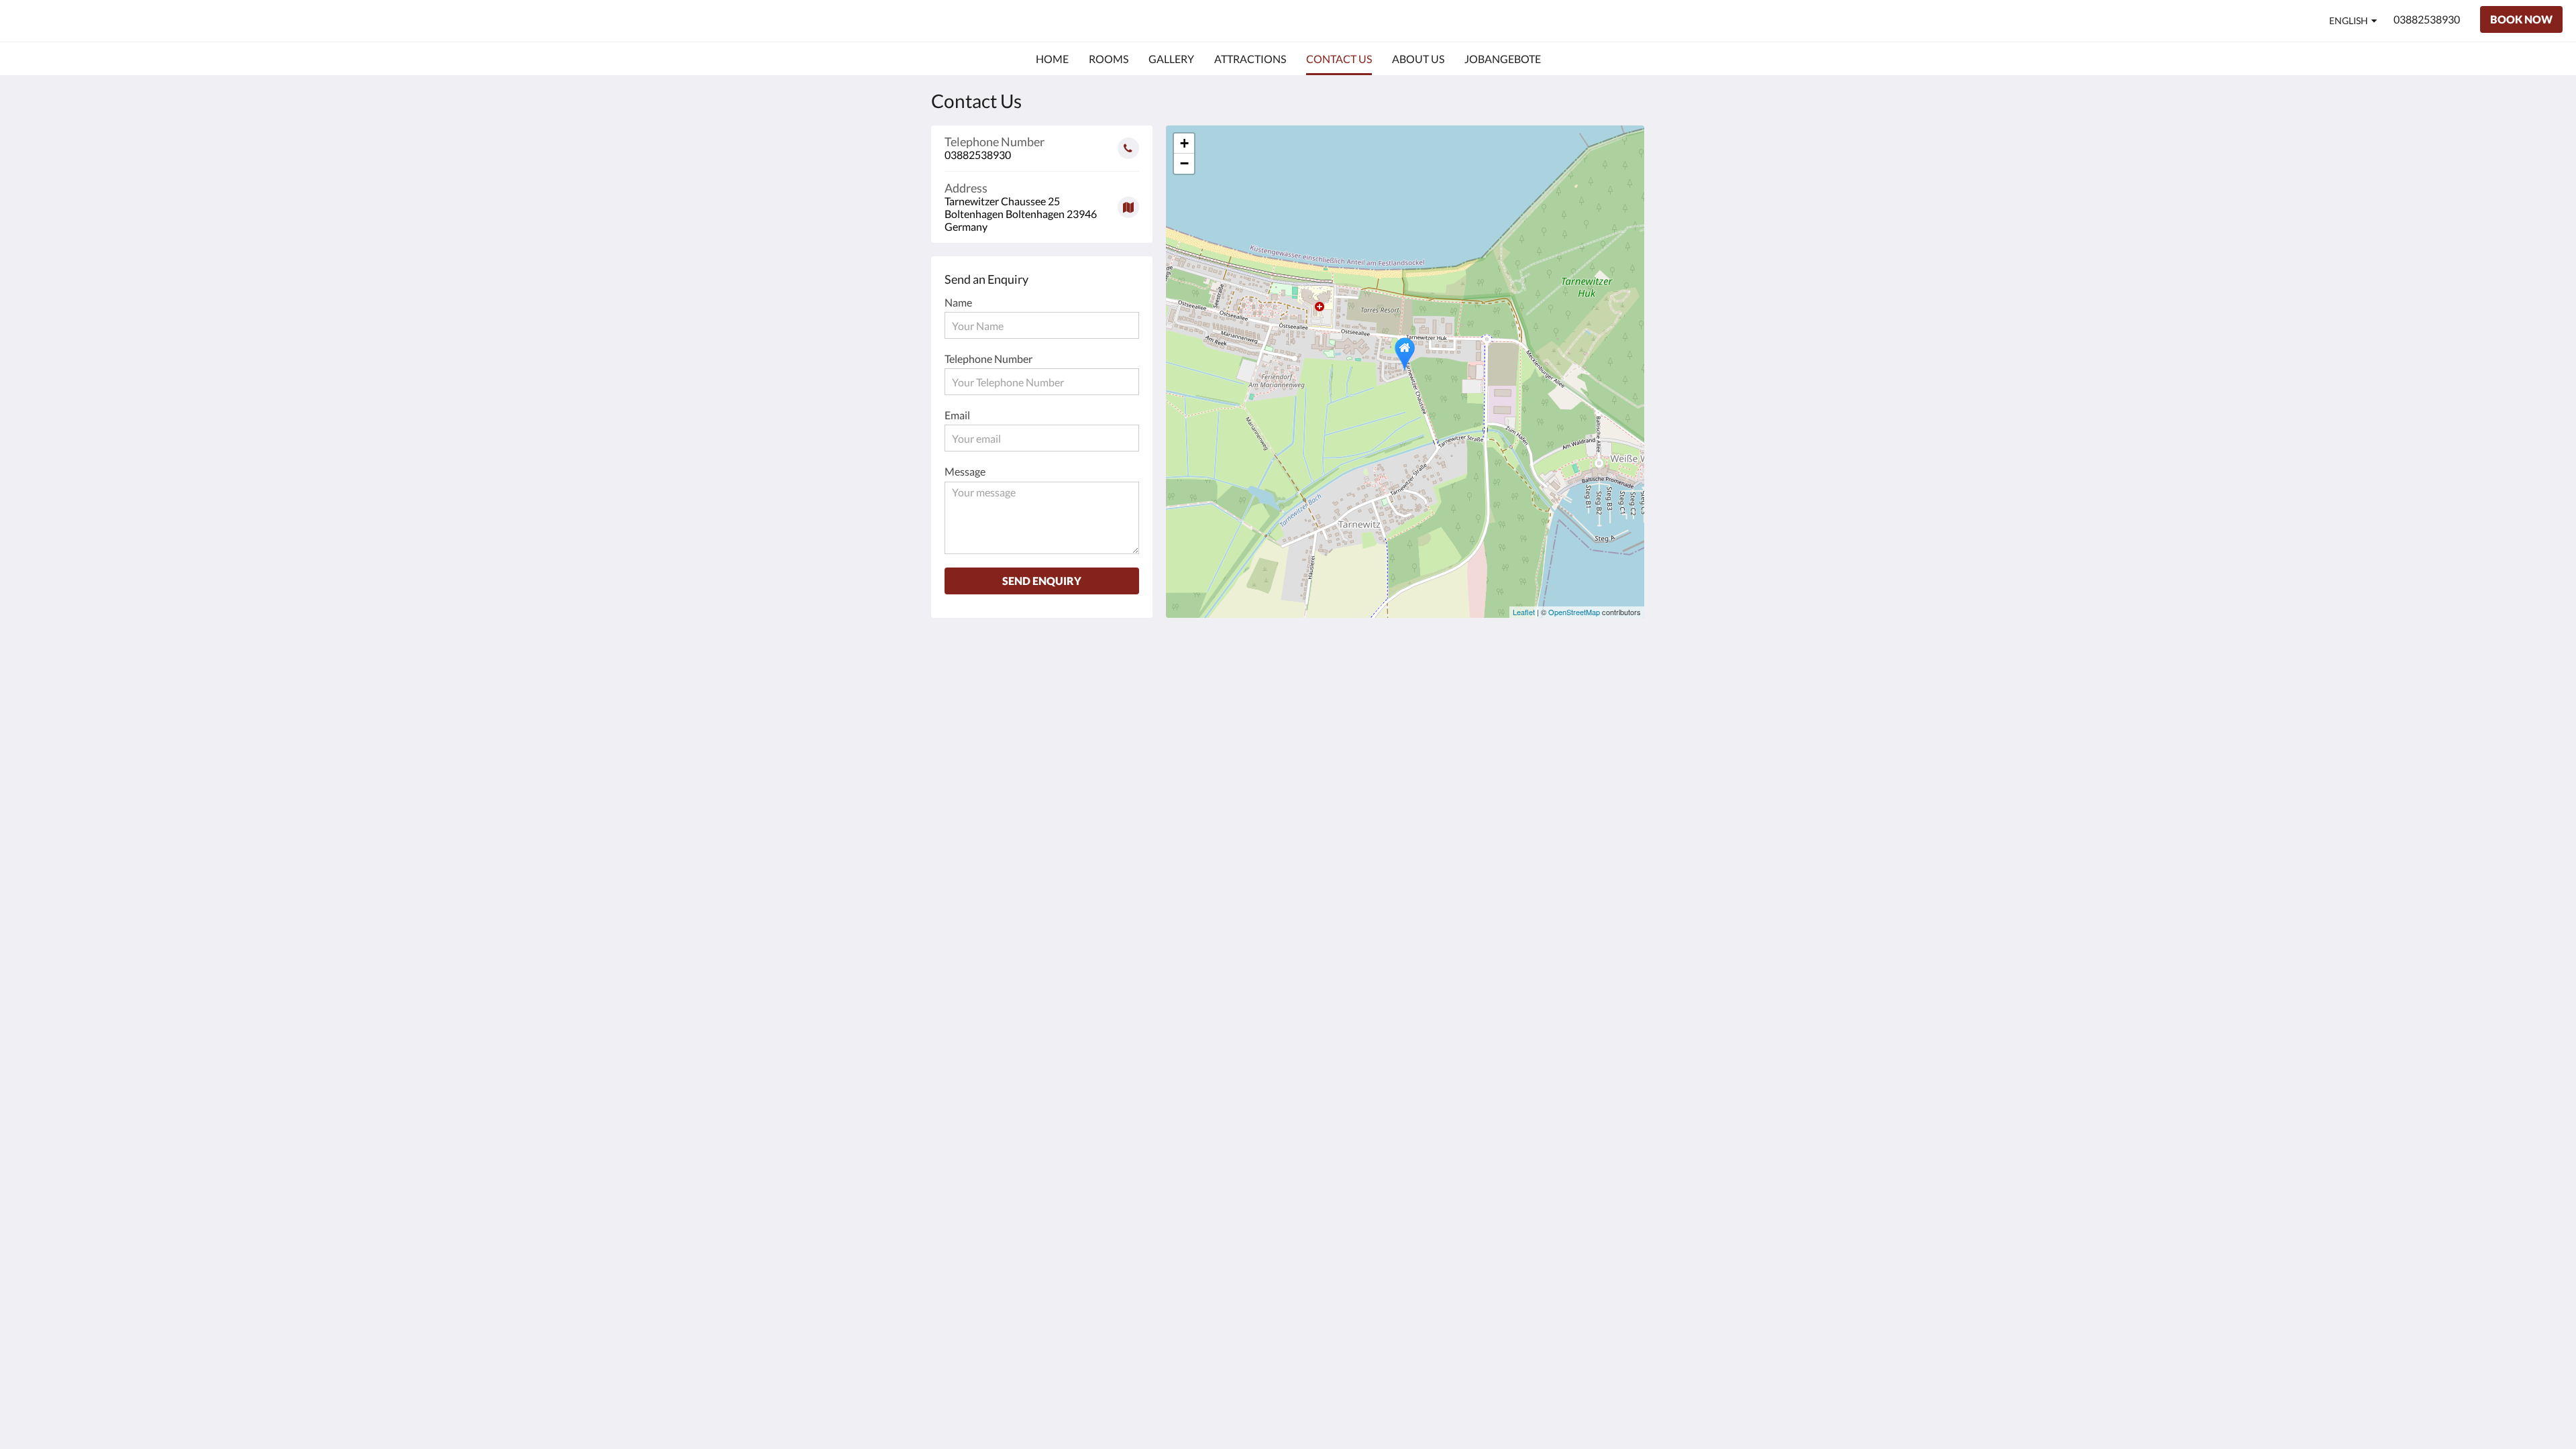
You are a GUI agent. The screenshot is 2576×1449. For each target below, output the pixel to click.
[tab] (1463, 654)
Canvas (1614, 756)
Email (957, 415)
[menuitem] (1052, 59)
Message (965, 471)
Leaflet (1524, 612)
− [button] (1184, 163)
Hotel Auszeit (73, 20)
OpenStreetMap (1574, 612)
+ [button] (1184, 143)
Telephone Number (988, 359)
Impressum (1437, 677)
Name (958, 302)
